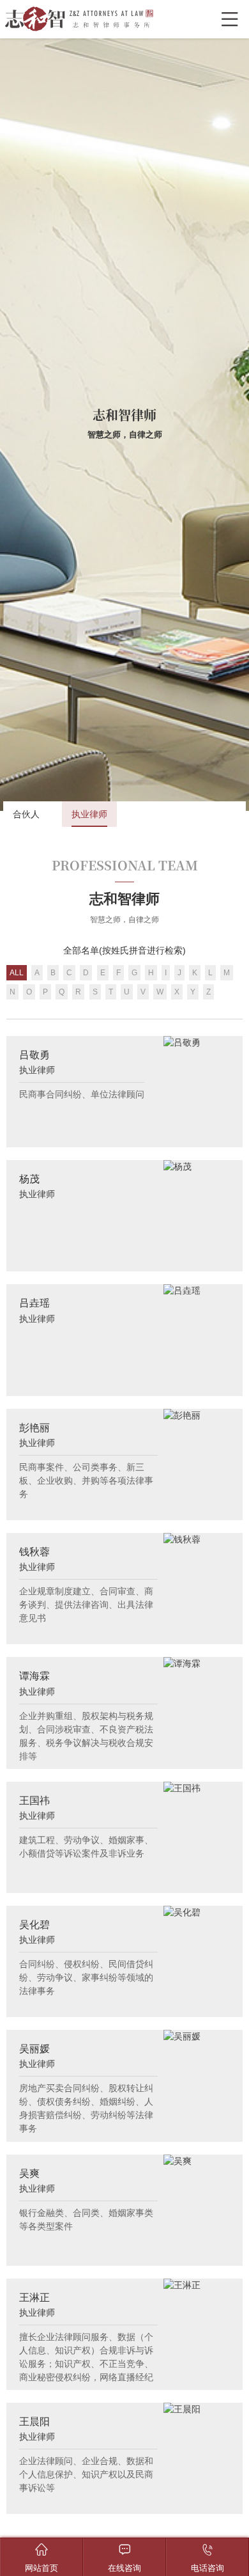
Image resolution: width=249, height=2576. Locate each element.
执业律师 (89, 814)
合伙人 (26, 814)
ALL (17, 973)
